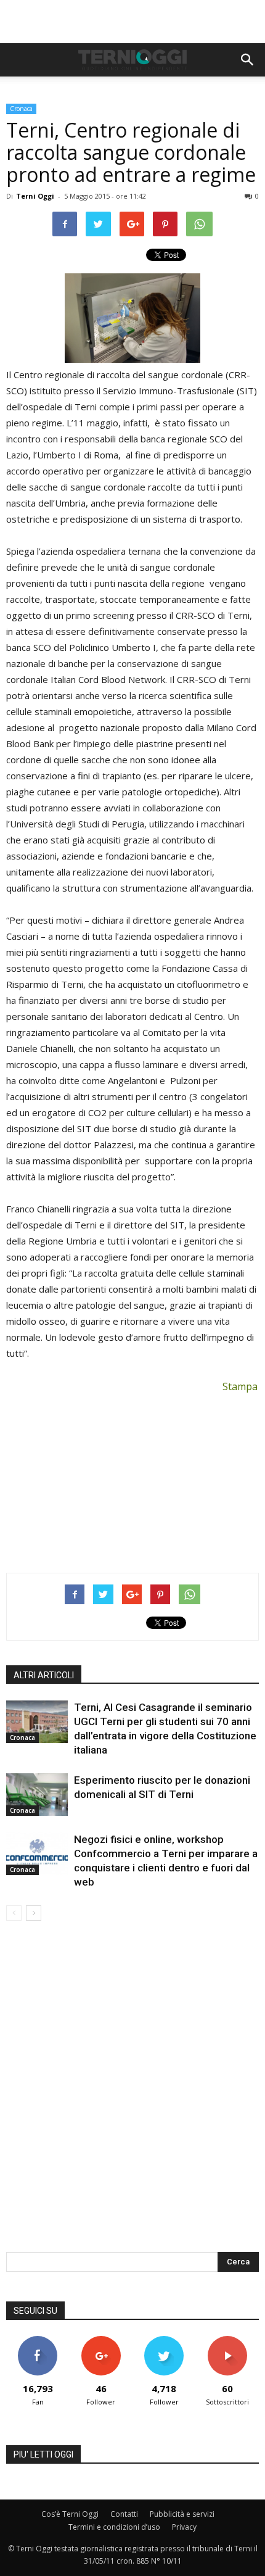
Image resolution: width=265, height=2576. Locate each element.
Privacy (184, 2527)
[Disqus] (132, 2095)
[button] (248, 60)
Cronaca (21, 109)
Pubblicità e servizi (182, 2514)
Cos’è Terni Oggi (70, 2514)
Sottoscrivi (227, 2341)
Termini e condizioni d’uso (114, 2527)
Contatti (124, 2514)
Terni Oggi (35, 196)
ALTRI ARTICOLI (44, 1675)
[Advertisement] (132, 22)
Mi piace (38, 2341)
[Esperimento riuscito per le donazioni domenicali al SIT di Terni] (37, 1795)
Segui (101, 2341)
